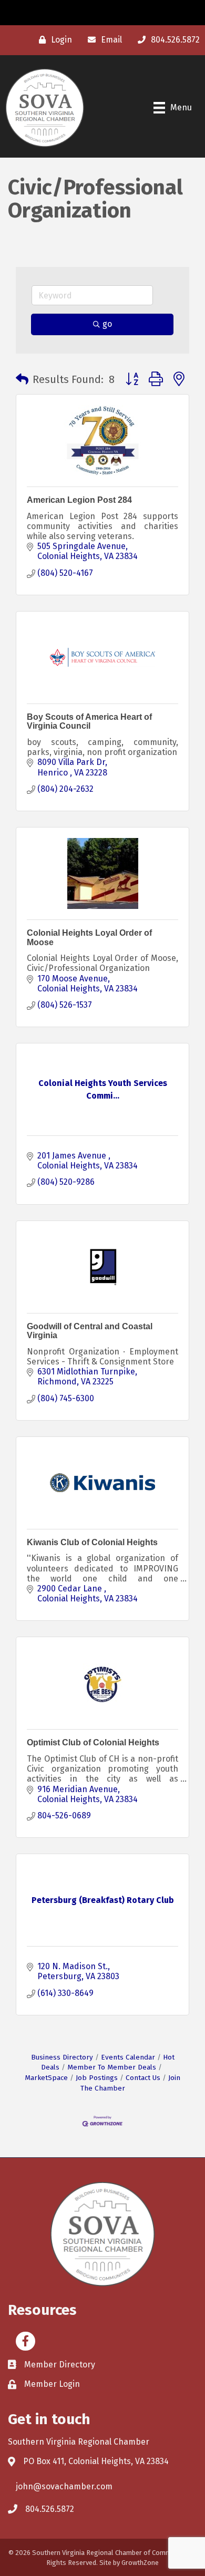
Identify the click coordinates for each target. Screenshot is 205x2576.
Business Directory (62, 2057)
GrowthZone (140, 2563)
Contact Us (143, 2078)
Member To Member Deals (112, 2067)
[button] (22, 379)
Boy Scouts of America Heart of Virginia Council (89, 722)
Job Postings (97, 2078)
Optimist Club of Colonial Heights (93, 1742)
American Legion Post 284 (79, 500)
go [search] (107, 324)
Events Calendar (128, 2057)
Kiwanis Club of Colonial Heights (92, 1542)
